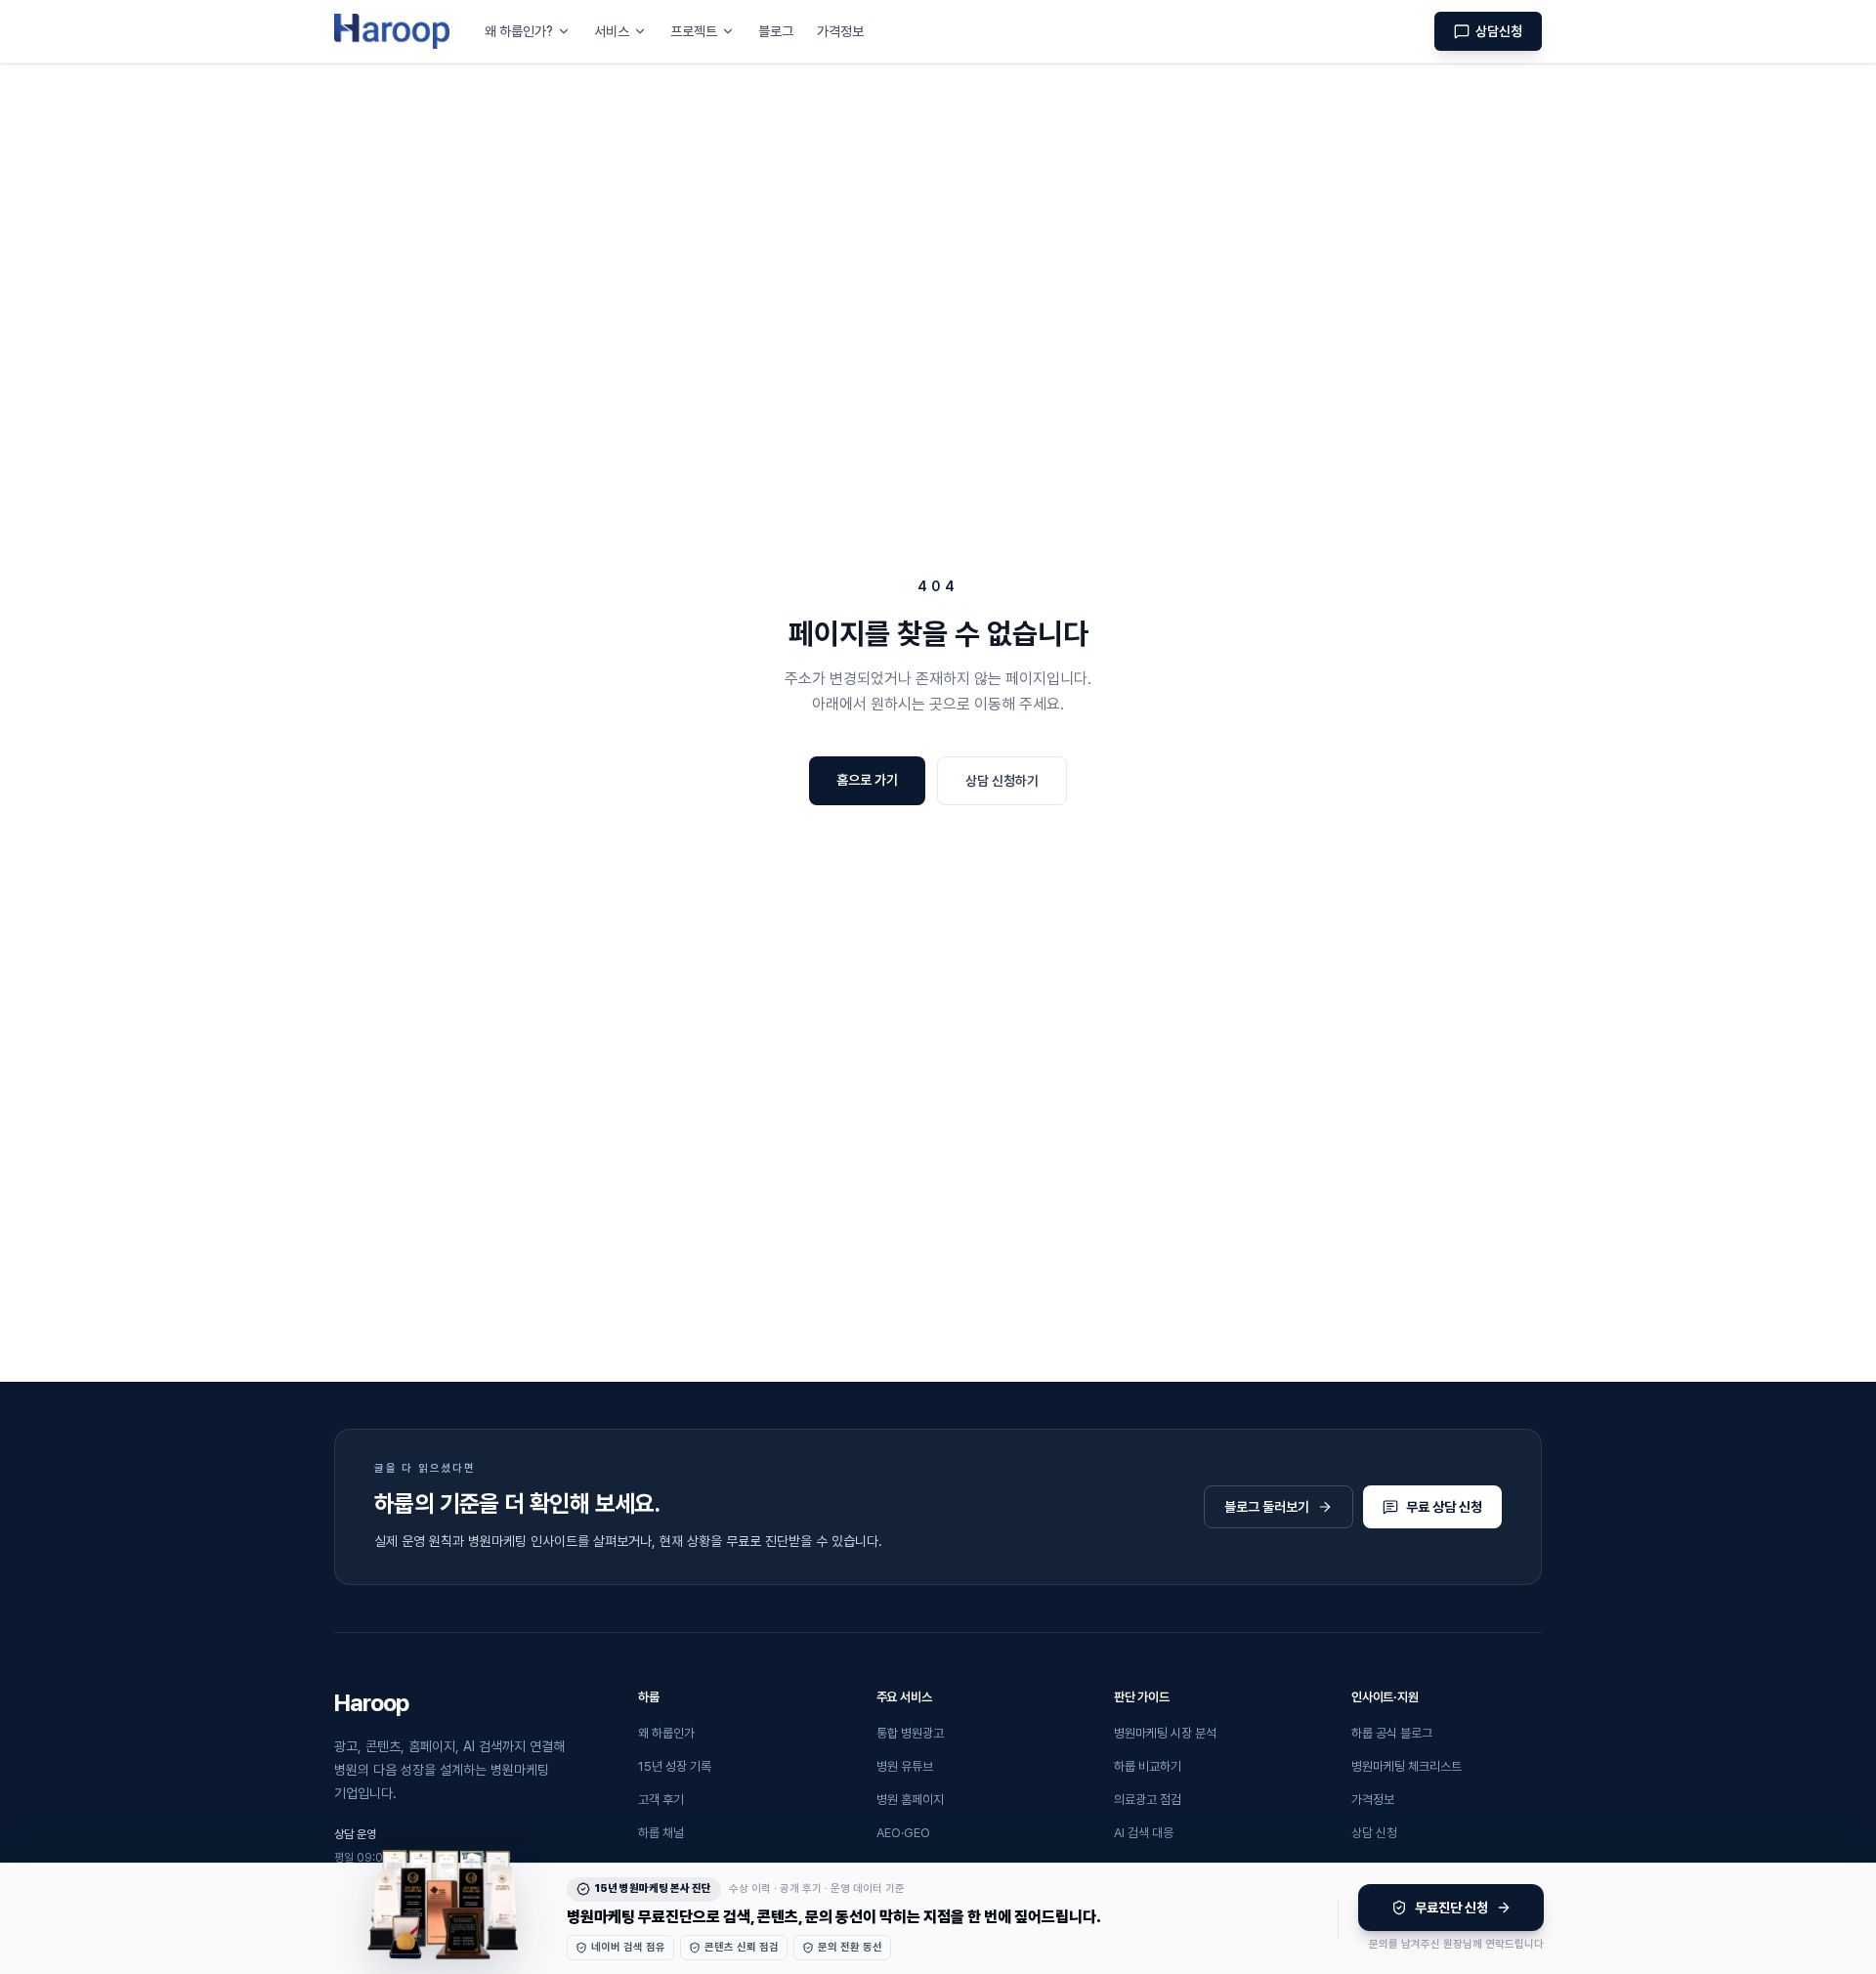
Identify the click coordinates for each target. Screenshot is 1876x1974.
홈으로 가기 (867, 780)
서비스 (612, 31)
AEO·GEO (903, 1833)
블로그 (776, 31)
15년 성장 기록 (675, 1766)
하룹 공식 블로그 (1392, 1733)
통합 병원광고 (910, 1733)
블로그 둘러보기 (1267, 1507)
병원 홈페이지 (910, 1800)
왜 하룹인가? (519, 31)
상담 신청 (1374, 1833)
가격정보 (840, 31)
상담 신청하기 (1002, 781)
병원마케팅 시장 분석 (1165, 1733)
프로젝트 (694, 31)
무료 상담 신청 (1444, 1507)
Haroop (371, 1703)
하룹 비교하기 (1148, 1766)
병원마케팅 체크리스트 (1407, 1766)
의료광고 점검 (1148, 1800)
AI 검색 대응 (1144, 1833)
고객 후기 (661, 1800)
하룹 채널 (661, 1833)
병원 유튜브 (905, 1766)
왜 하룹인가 (666, 1733)
